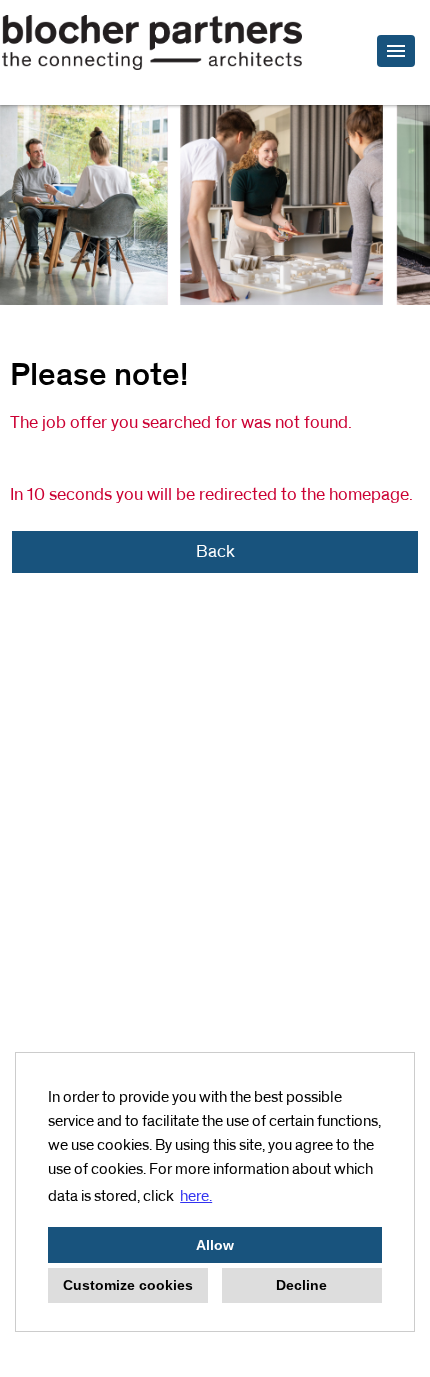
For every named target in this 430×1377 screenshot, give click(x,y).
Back (215, 552)
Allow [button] (215, 1245)
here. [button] (196, 1196)
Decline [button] (301, 1285)
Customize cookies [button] (128, 1285)
